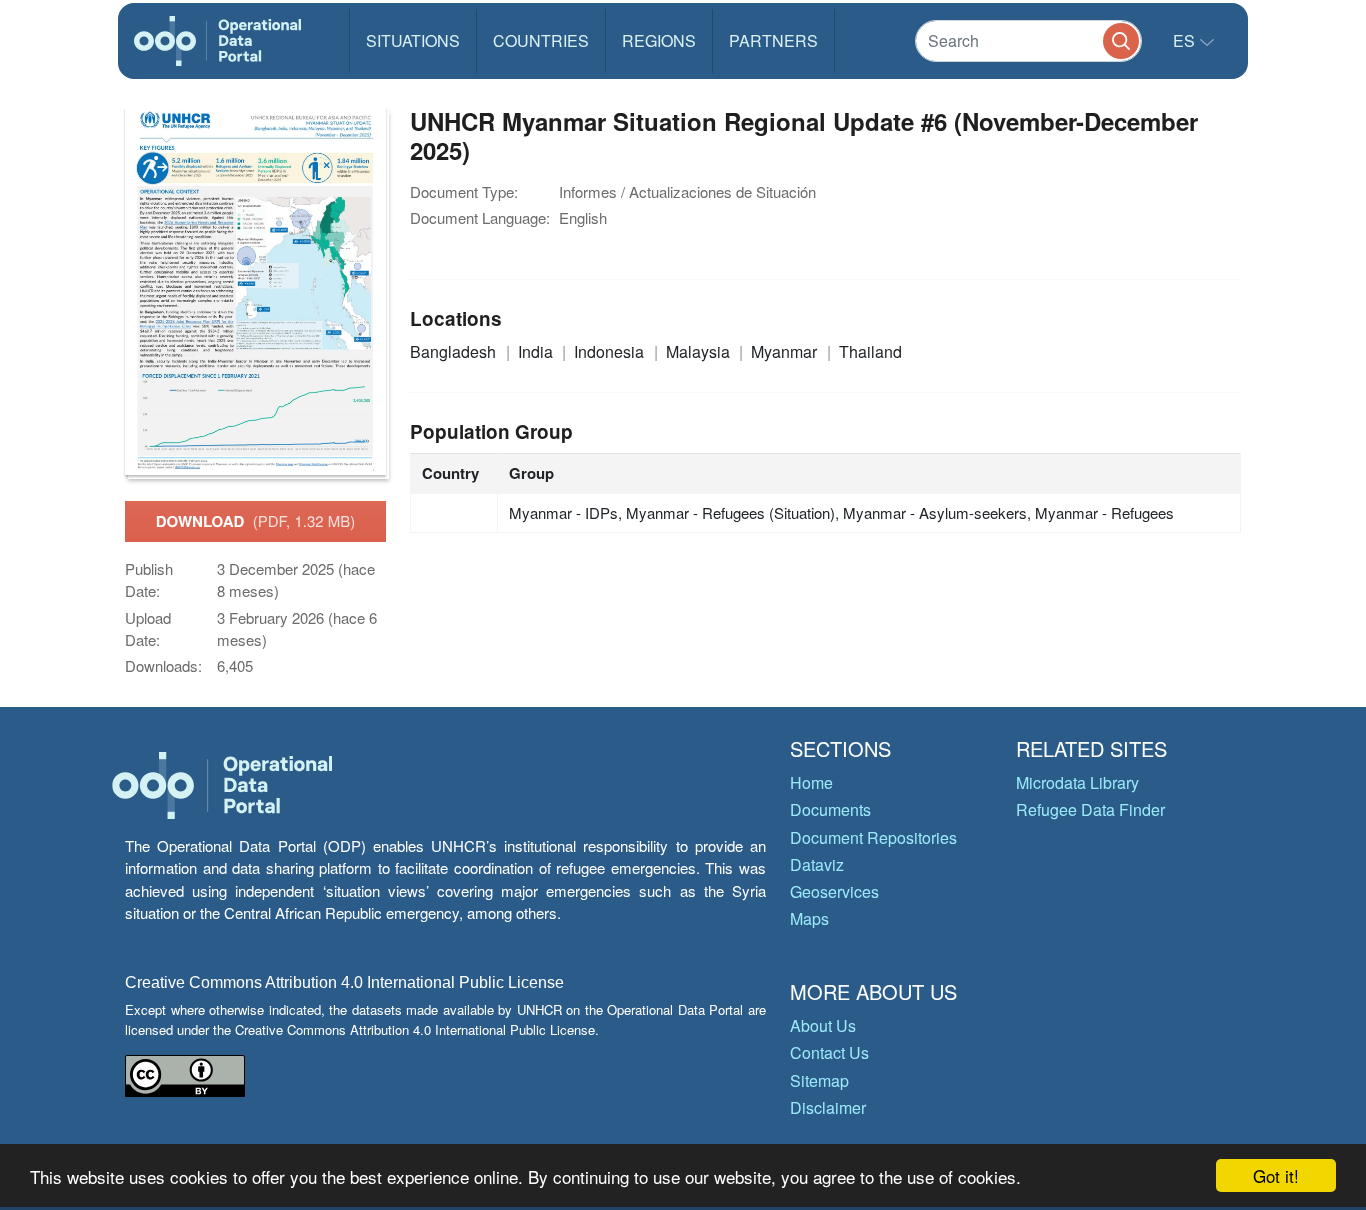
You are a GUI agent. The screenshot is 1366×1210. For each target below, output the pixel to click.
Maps (809, 918)
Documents (830, 809)
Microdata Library (1077, 782)
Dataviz (817, 864)
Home (811, 782)
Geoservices (834, 891)
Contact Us (829, 1052)
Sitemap (819, 1080)
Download (256, 521)
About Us (823, 1025)
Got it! (1276, 1175)
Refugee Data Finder (1090, 809)
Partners (773, 40)
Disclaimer (828, 1107)
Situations (413, 40)
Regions (659, 40)
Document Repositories (873, 837)
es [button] (1186, 40)
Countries (541, 40)
